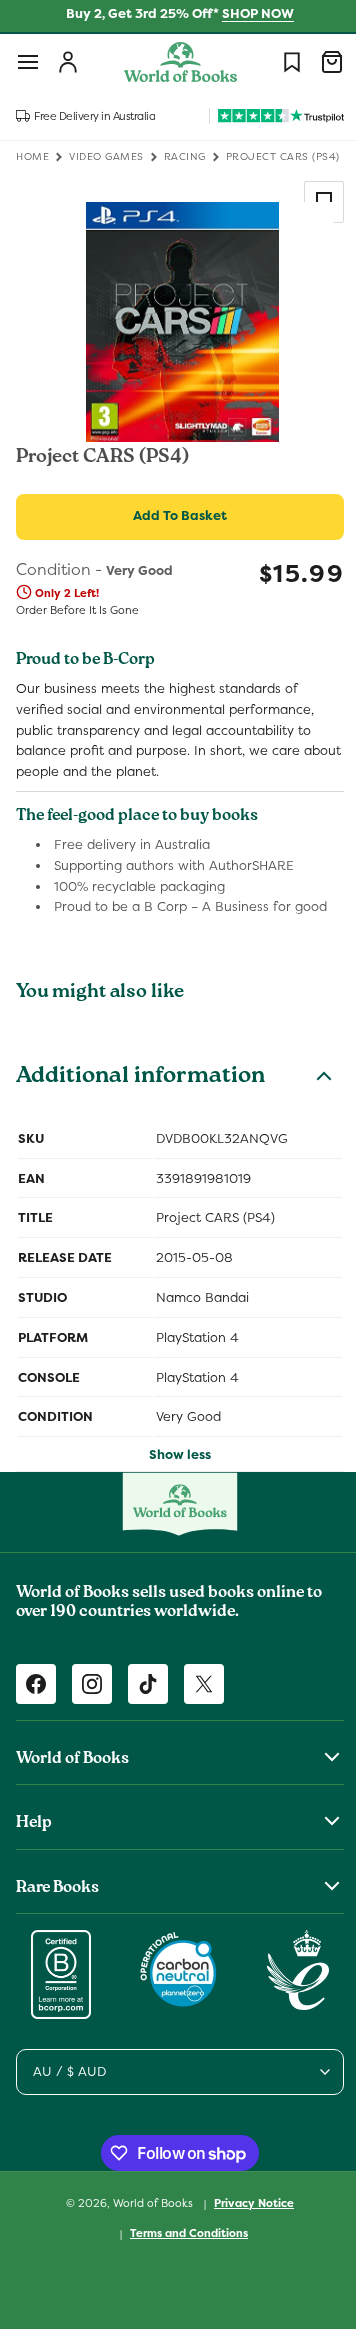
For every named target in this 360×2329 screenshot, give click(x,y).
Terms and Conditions (182, 2233)
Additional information (140, 1078)
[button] (28, 62)
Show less (173, 1454)
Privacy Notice (247, 2203)
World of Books (147, 2203)
